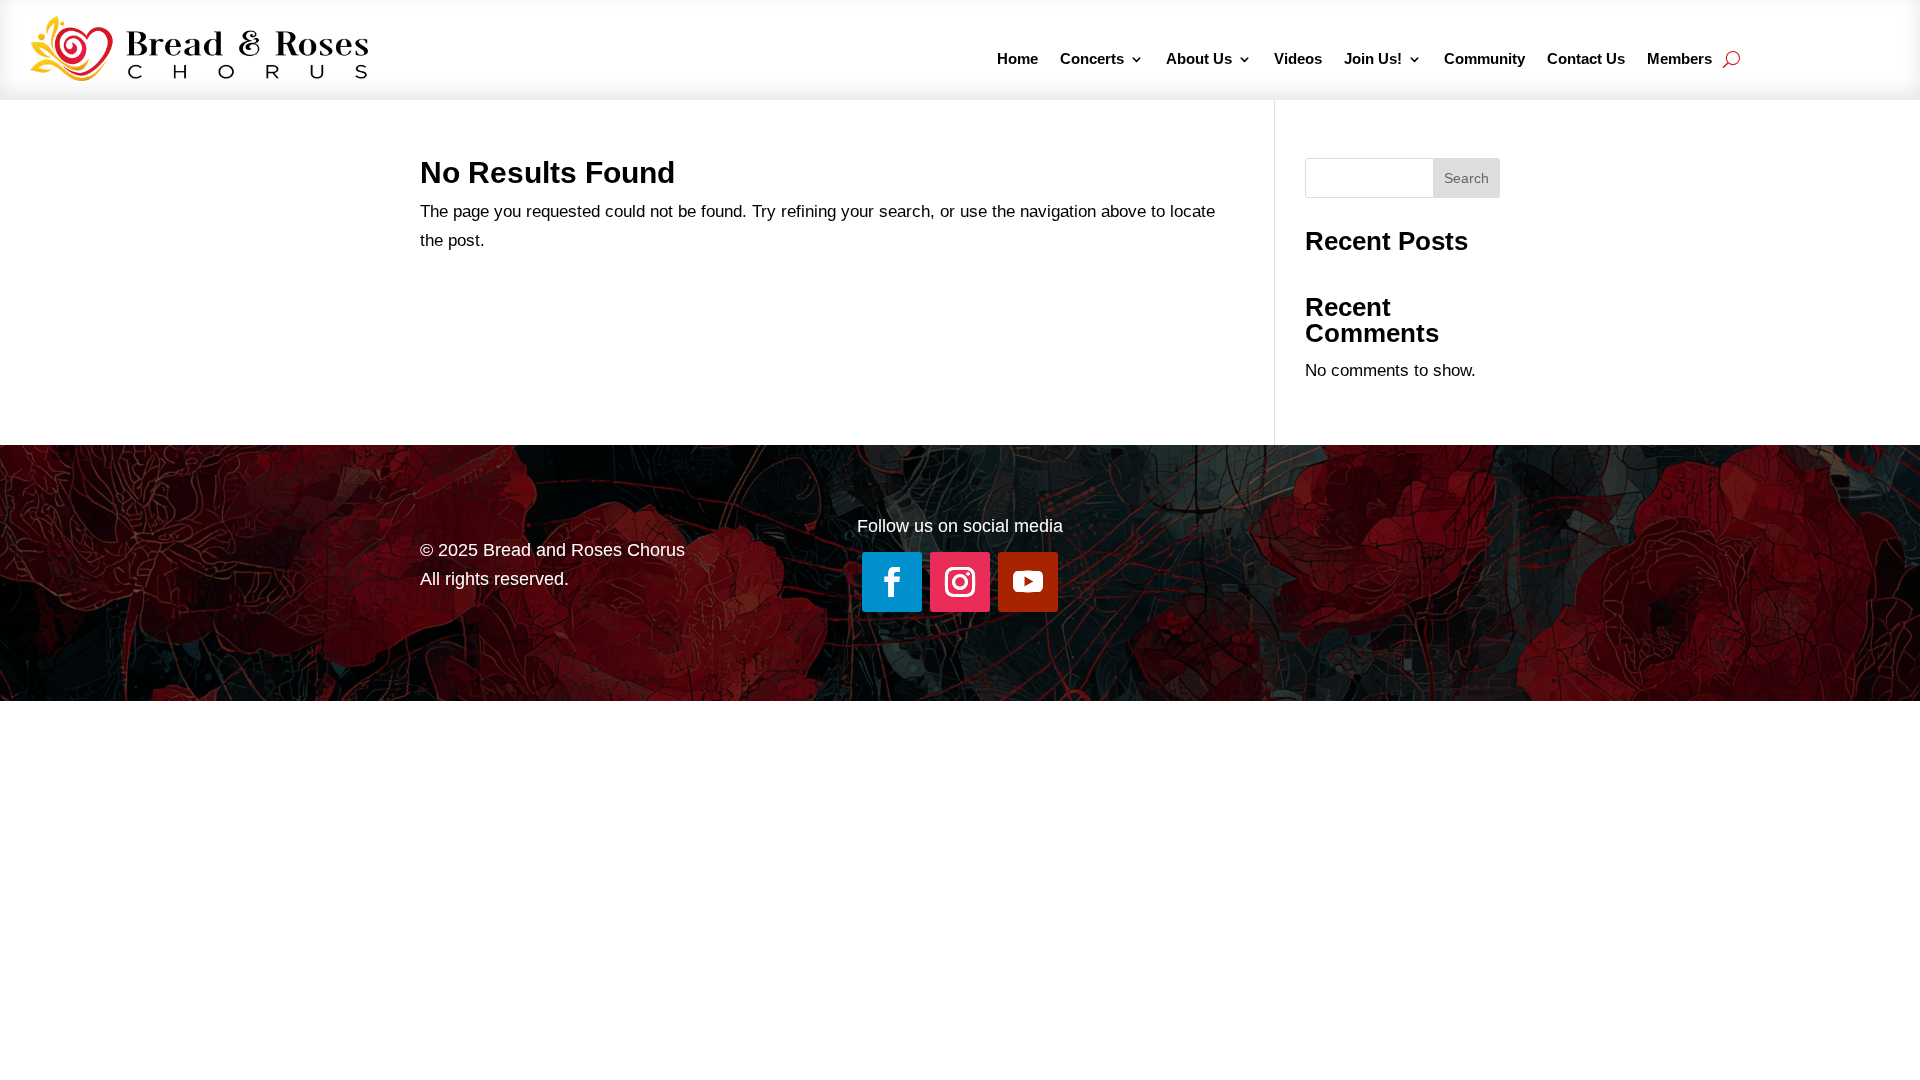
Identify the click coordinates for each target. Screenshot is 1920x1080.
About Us (1199, 59)
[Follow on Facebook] (892, 582)
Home (1017, 59)
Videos (1298, 59)
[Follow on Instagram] (960, 582)
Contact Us (1586, 59)
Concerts (1092, 59)
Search (1466, 178)
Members (1679, 59)
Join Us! (1373, 59)
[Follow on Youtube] (1028, 582)
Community (1484, 59)
